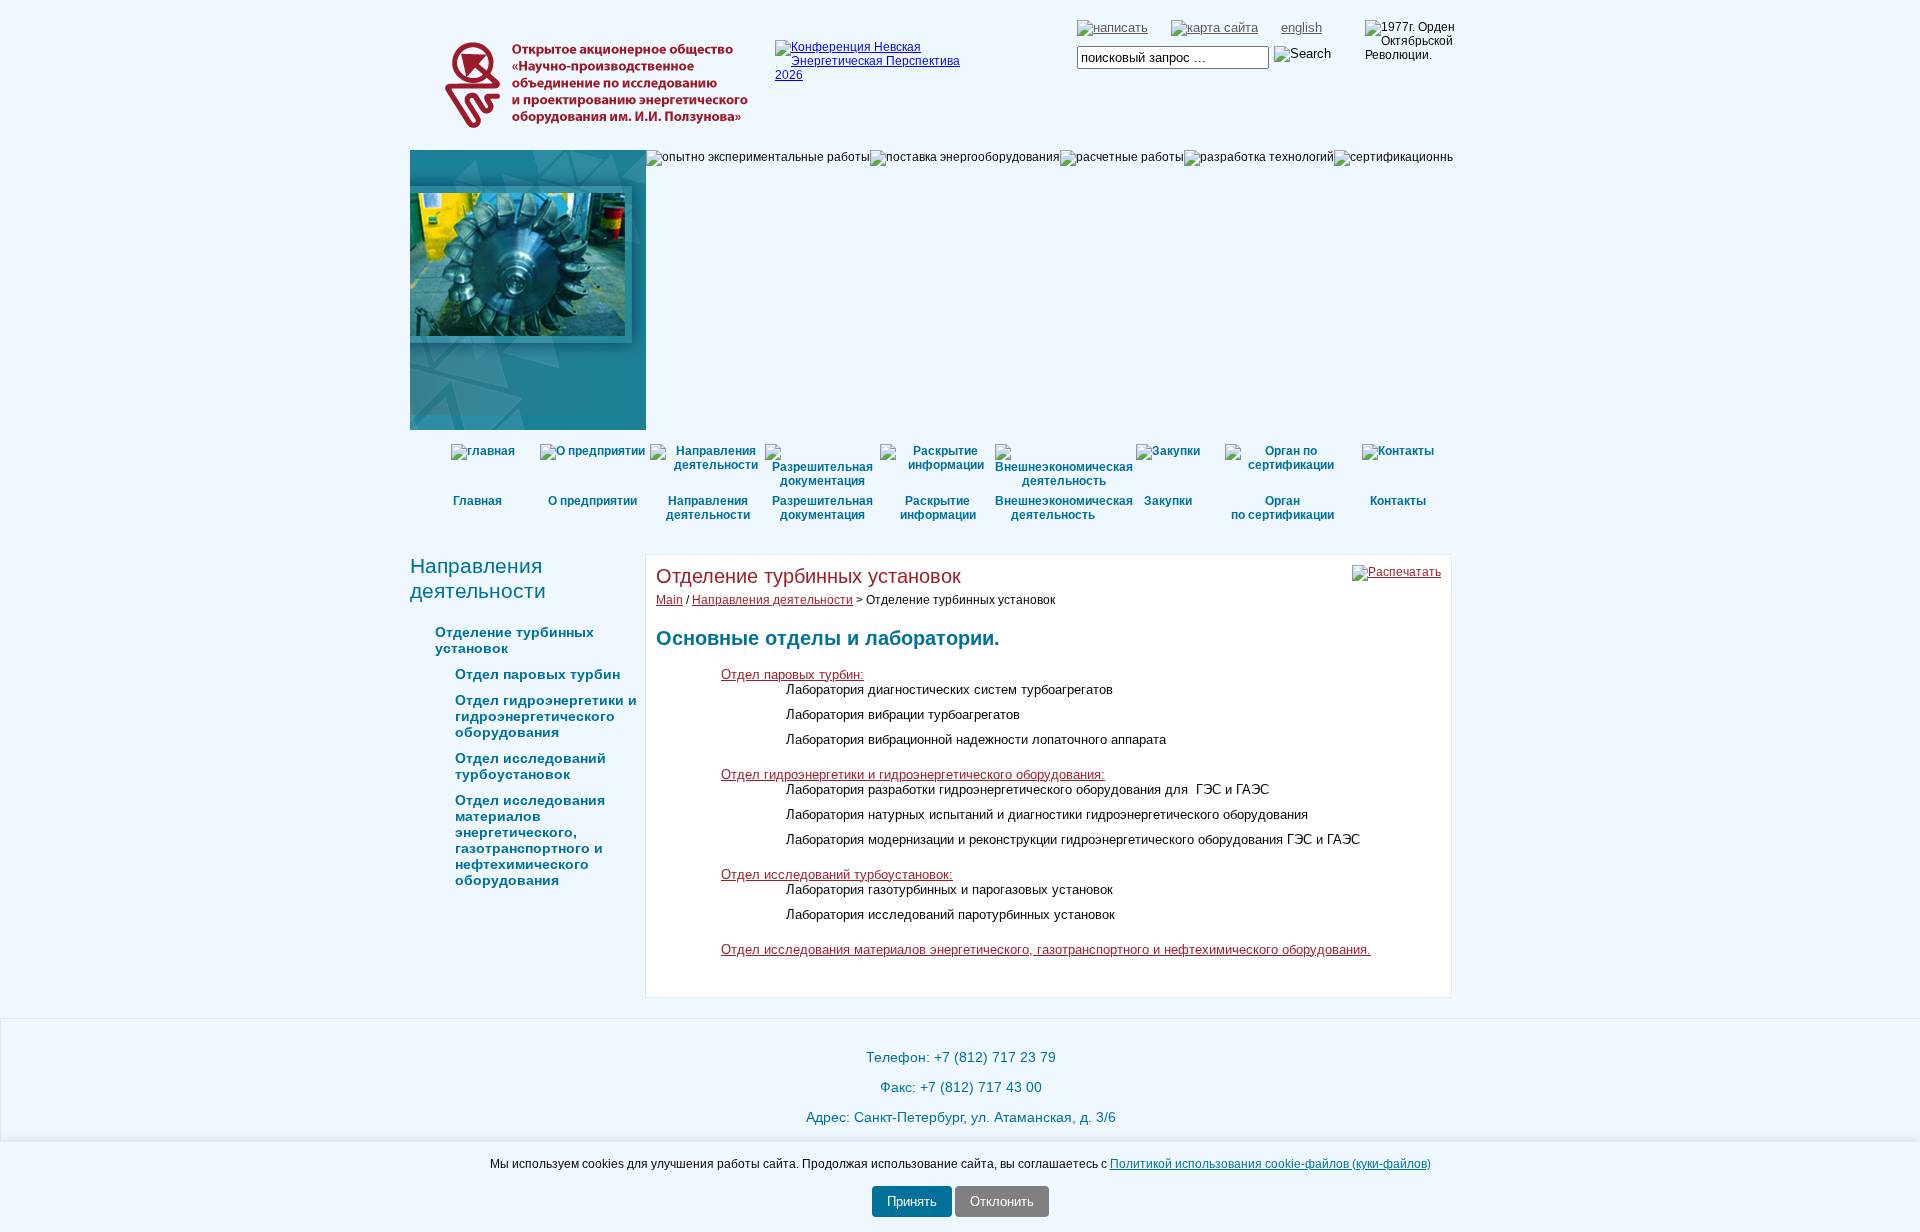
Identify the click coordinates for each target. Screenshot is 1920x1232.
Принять (912, 1201)
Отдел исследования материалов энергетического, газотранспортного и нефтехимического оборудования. (1046, 949)
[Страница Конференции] (875, 75)
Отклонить (1002, 1201)
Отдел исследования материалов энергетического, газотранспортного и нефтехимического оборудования (530, 840)
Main (669, 600)
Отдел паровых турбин (537, 674)
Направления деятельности (772, 600)
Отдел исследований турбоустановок (530, 766)
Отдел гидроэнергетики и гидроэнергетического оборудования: (913, 774)
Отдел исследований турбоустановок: (837, 874)
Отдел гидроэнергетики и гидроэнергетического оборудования (546, 716)
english (1301, 27)
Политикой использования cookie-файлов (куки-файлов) (1270, 1164)
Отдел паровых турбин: (792, 674)
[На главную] (525, 55)
